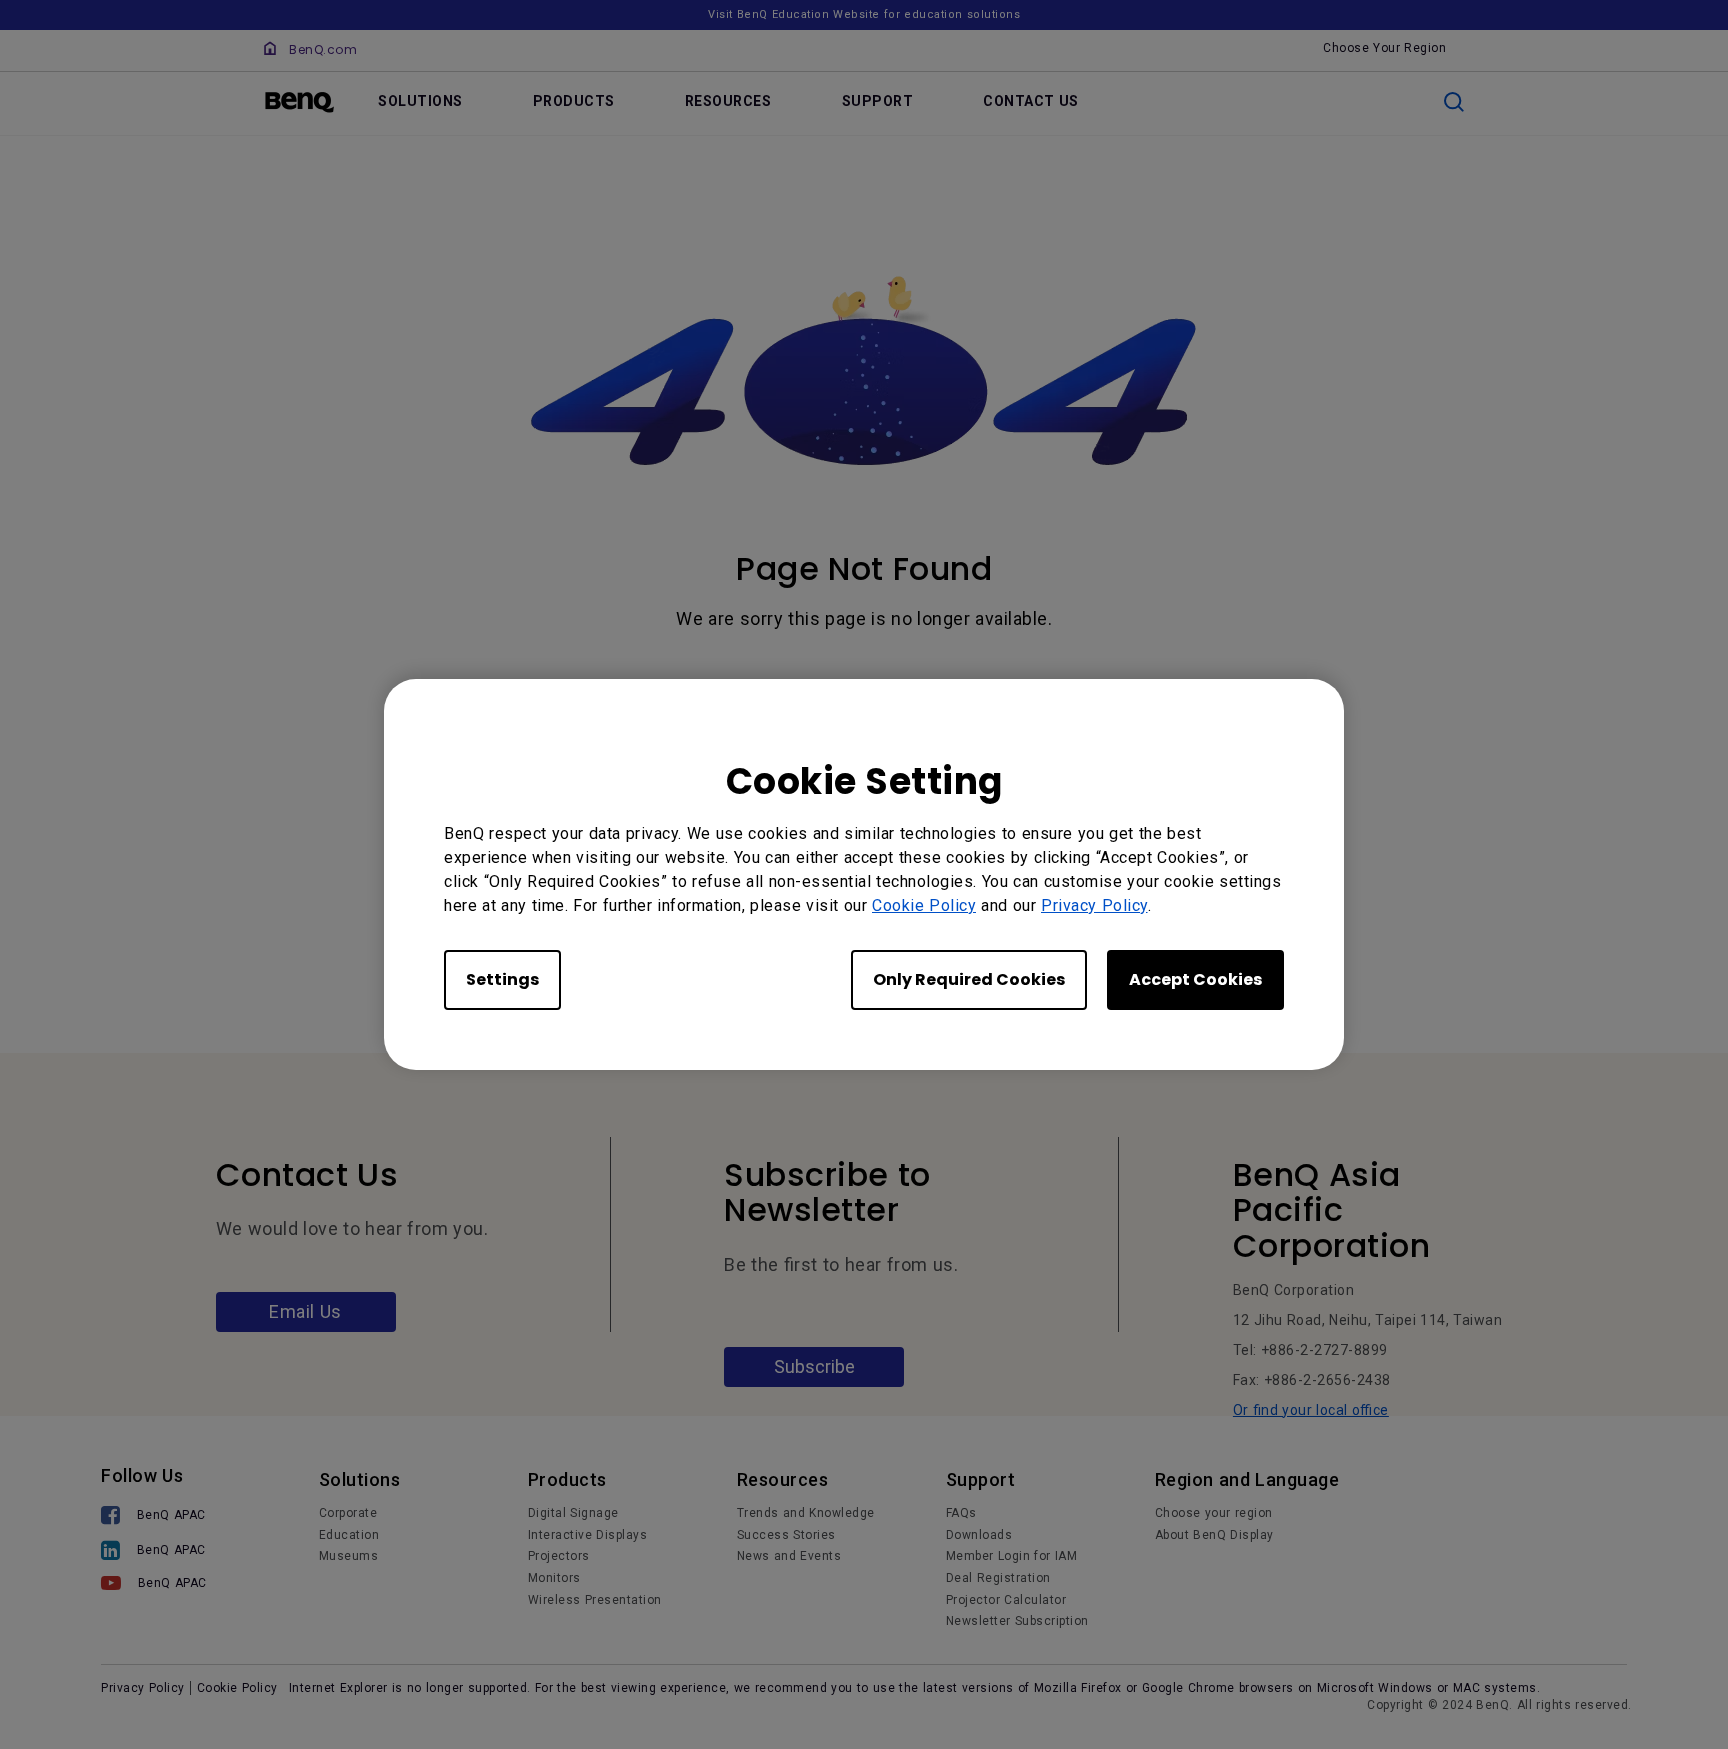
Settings (502, 979)
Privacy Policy (1094, 905)
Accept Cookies (1195, 979)
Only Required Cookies (969, 979)
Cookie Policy (924, 905)
